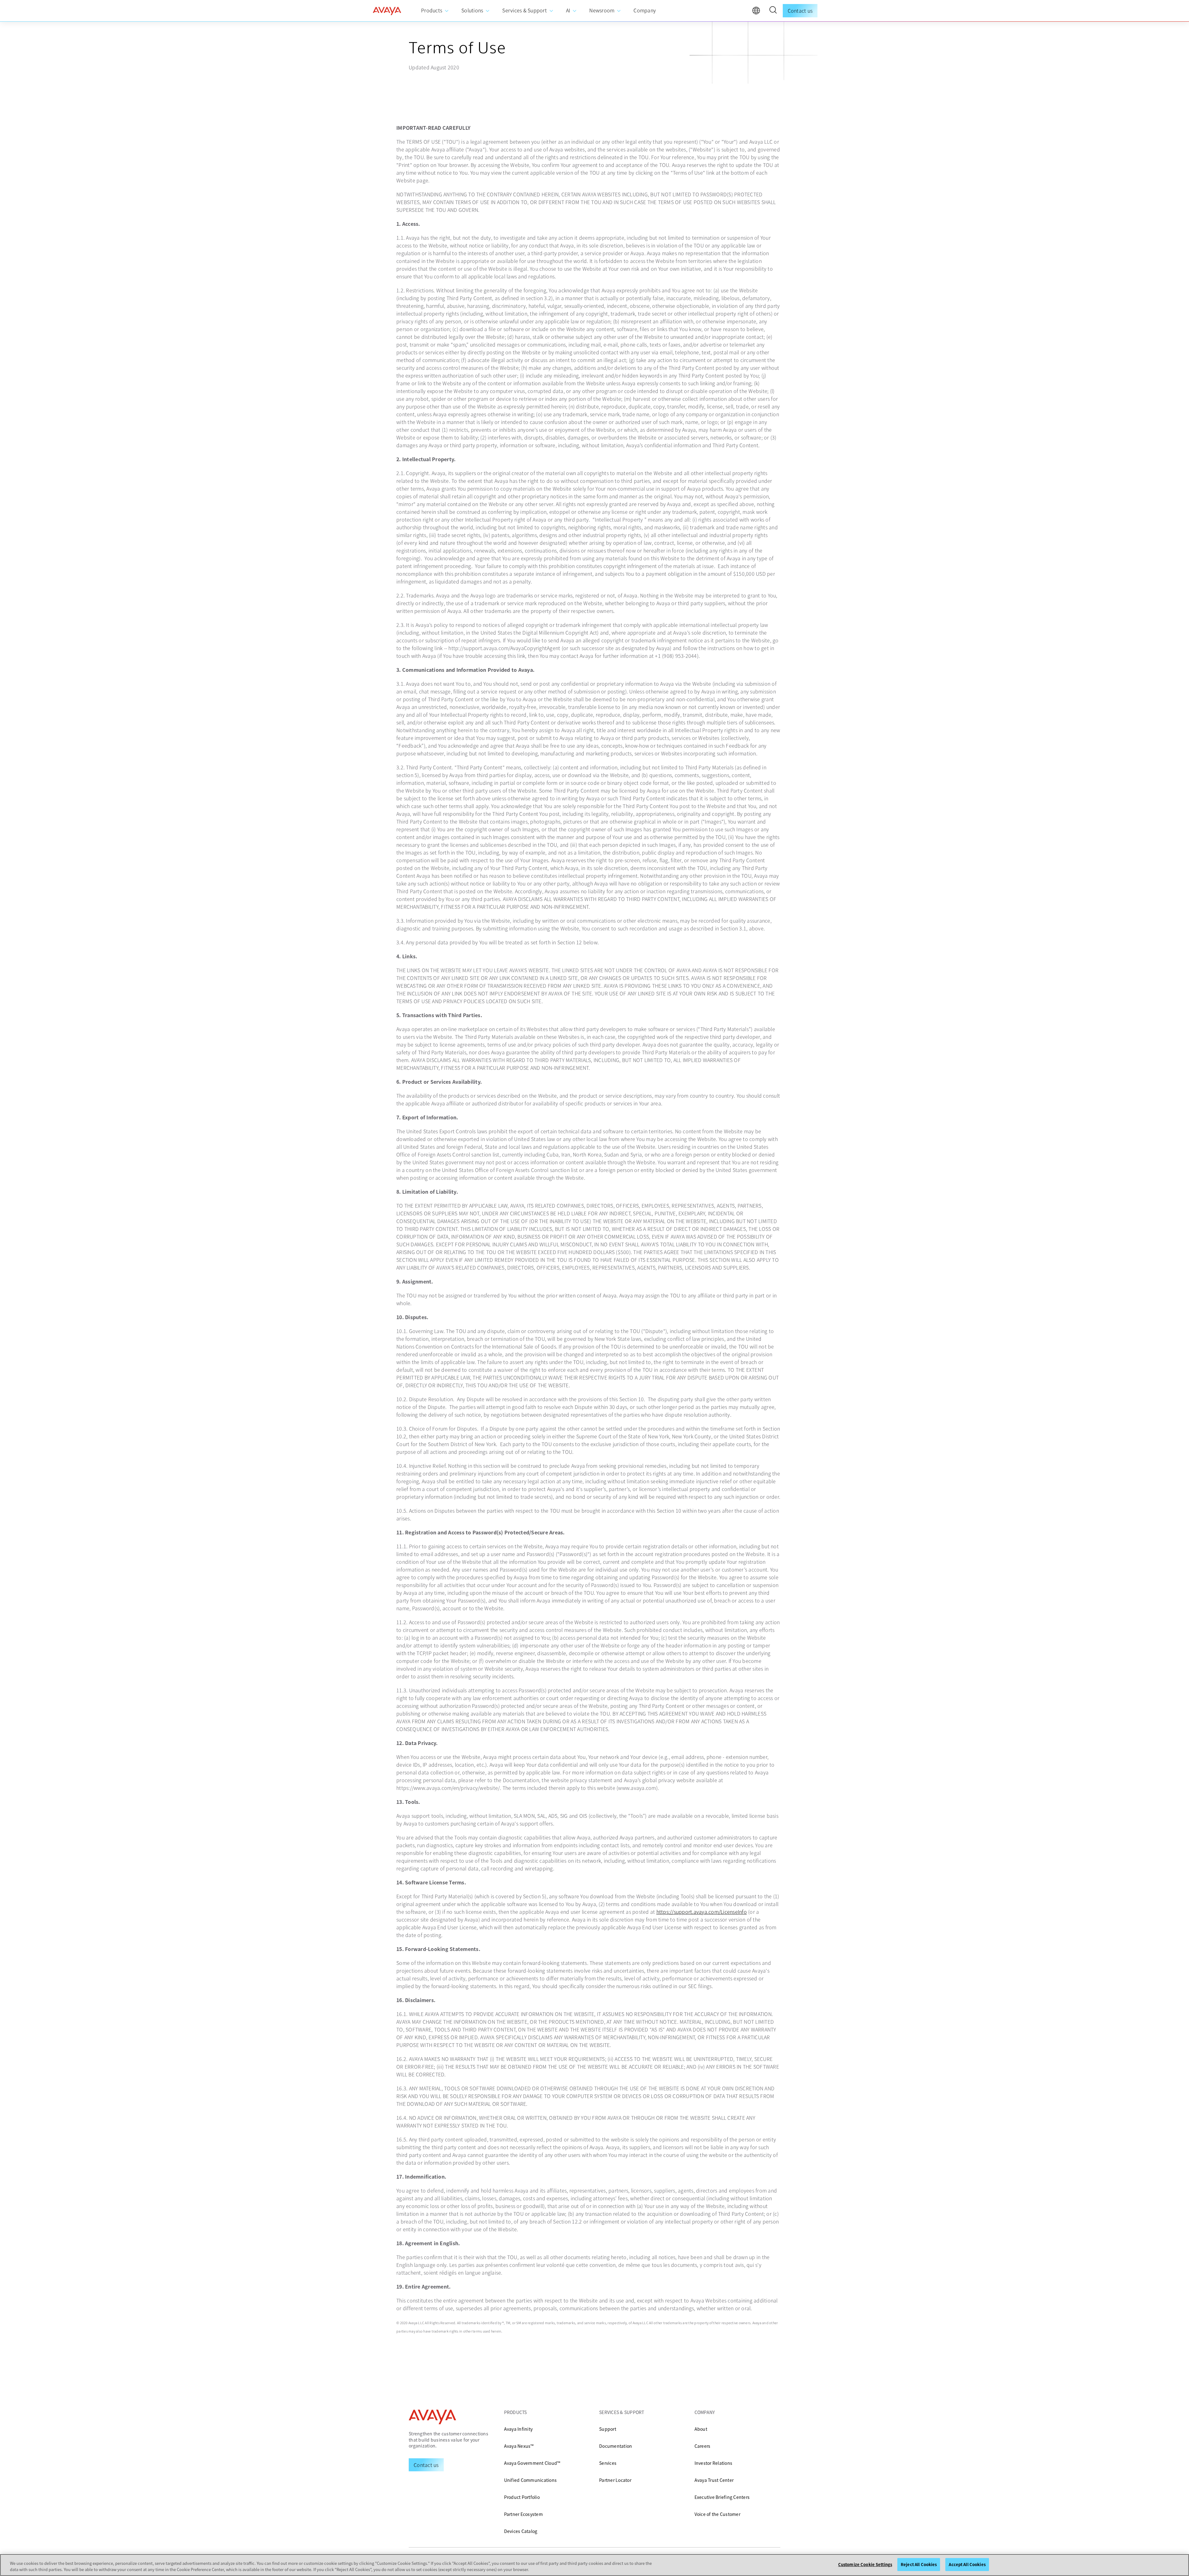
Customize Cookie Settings (865, 2564)
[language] (758, 12)
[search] (773, 11)
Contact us (800, 11)
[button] (773, 11)
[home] (387, 11)
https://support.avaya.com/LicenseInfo (702, 1912)
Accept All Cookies (967, 2564)
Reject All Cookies (919, 2564)
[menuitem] (435, 11)
